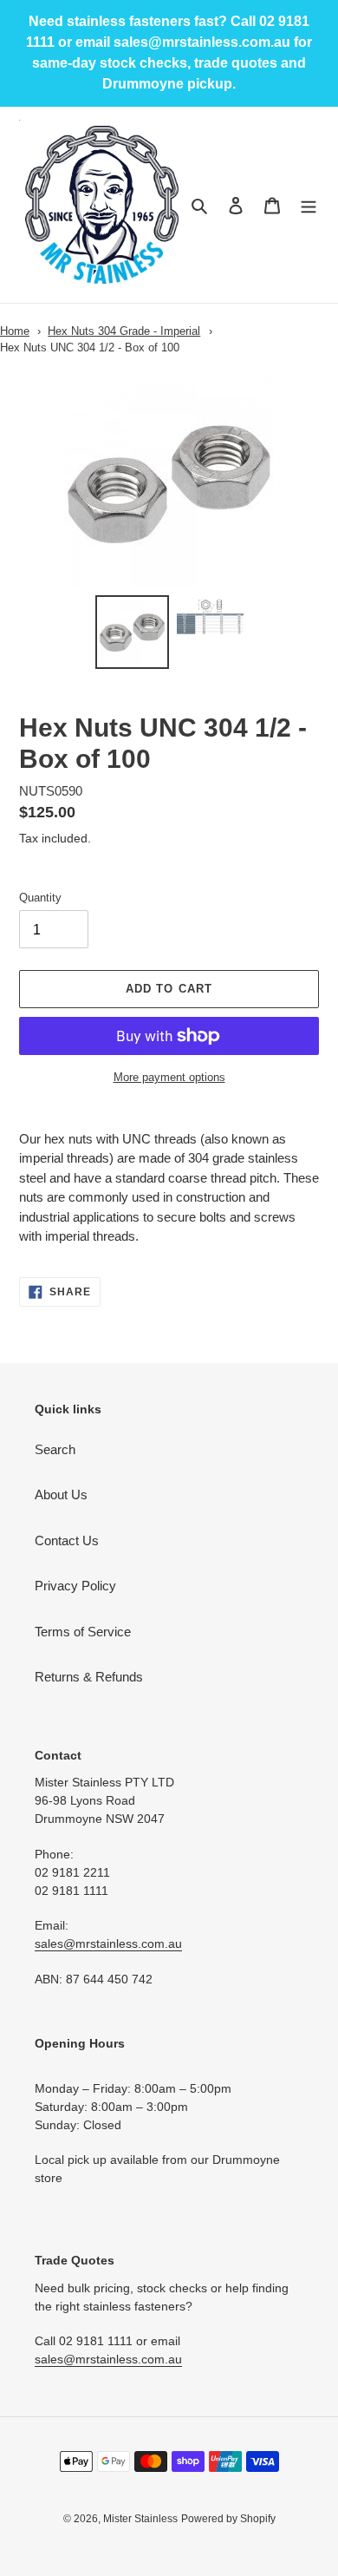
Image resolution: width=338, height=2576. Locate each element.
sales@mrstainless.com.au (108, 1943)
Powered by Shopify (228, 2519)
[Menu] (309, 205)
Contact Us (67, 1540)
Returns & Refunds (89, 1677)
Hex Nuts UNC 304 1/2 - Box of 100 (90, 347)
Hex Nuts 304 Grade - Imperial (124, 331)
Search (55, 1449)
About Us (61, 1494)
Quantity (40, 898)
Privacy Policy (75, 1586)
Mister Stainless (140, 2519)
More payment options (169, 1077)
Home (15, 331)
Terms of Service (83, 1632)
